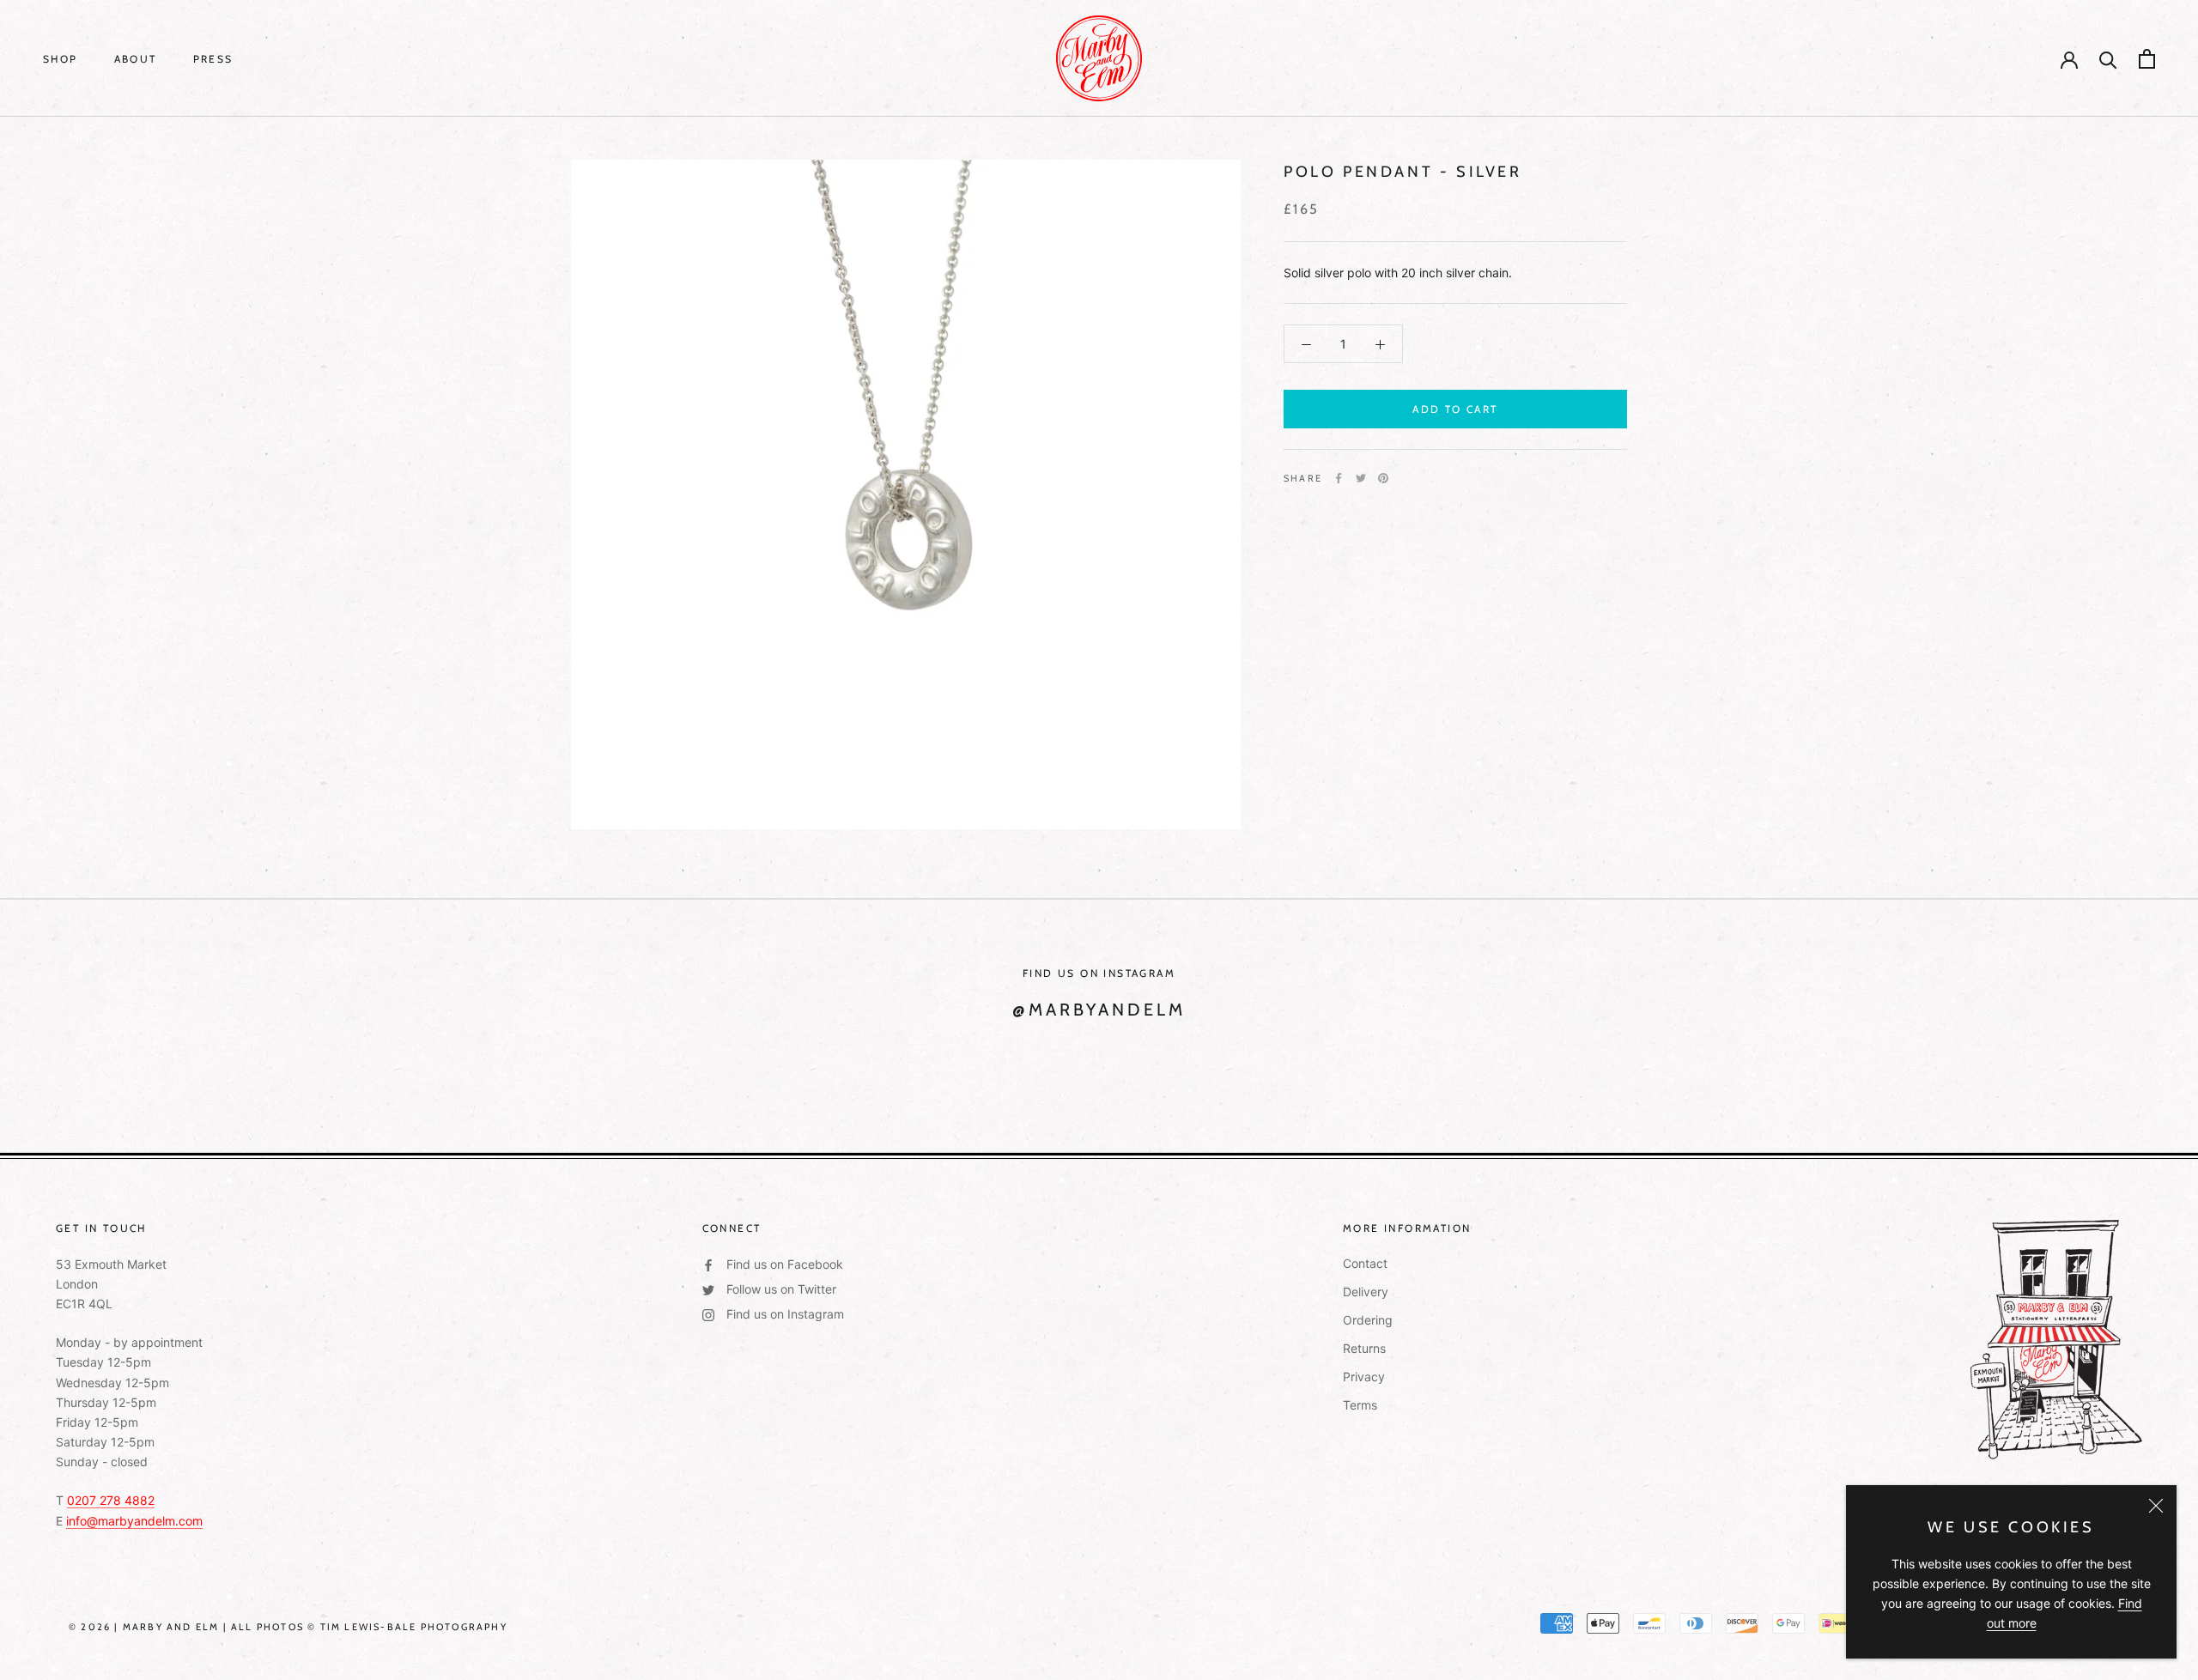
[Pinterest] (1383, 478)
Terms (1360, 1405)
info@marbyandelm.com (134, 1521)
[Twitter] (1361, 478)
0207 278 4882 (111, 1500)
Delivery (1366, 1292)
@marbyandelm (1099, 1010)
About (136, 59)
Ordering (1368, 1320)
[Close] (2156, 1506)
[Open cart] (2147, 59)
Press (213, 59)
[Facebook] (1339, 478)
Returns (1364, 1348)
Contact (1365, 1263)
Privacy (1364, 1377)
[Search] (2108, 59)
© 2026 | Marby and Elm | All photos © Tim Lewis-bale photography (288, 1627)
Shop (61, 59)
